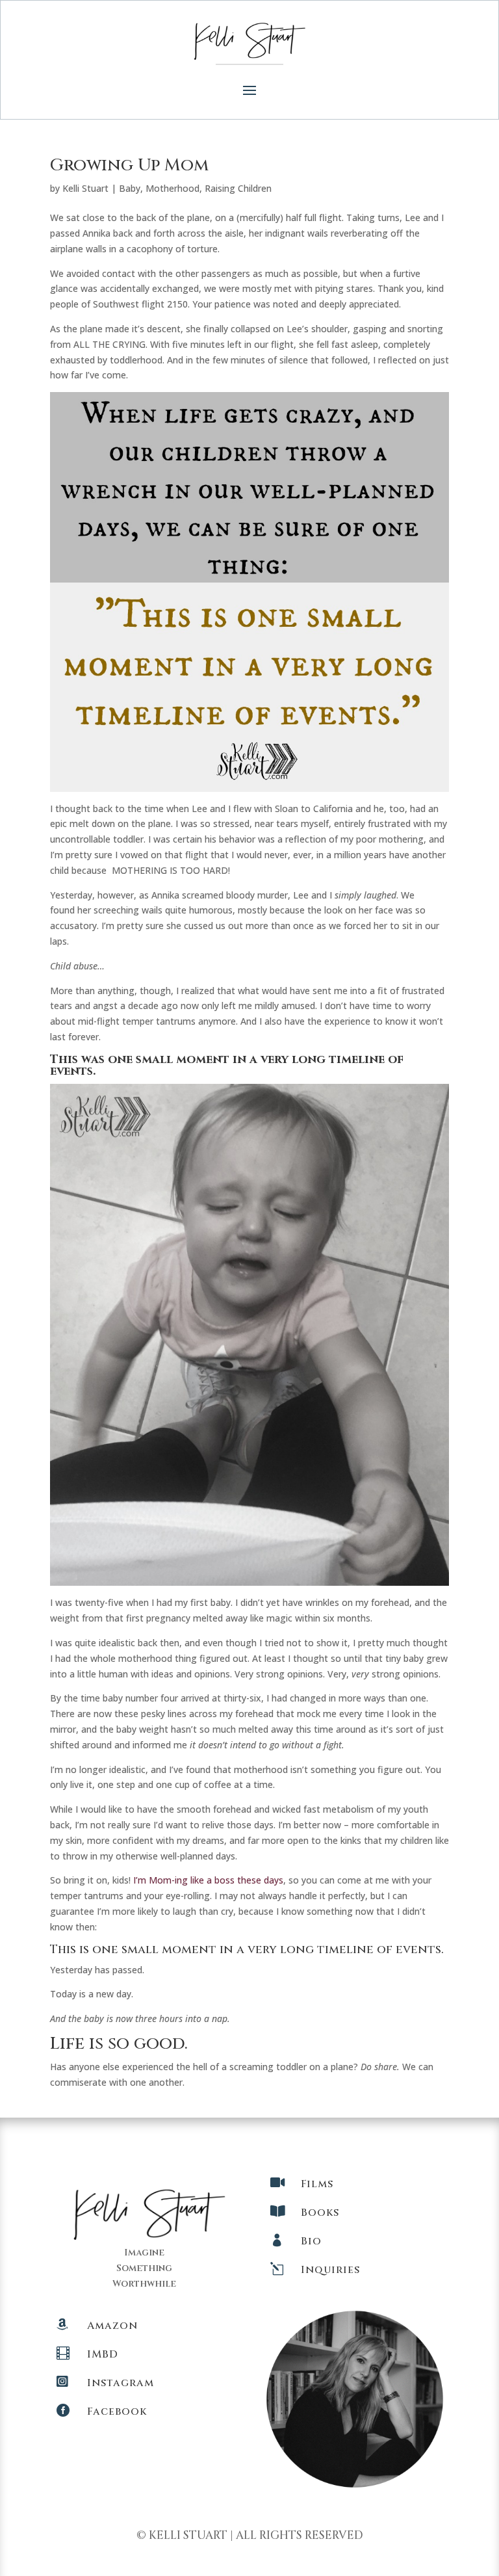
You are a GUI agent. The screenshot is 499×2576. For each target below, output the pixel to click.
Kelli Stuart (85, 188)
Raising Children (238, 188)
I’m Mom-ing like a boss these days (208, 1880)
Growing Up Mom (129, 165)
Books (320, 2213)
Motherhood (173, 188)
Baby (130, 188)
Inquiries (330, 2270)
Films (317, 2184)
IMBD (103, 2354)
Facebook (117, 2412)
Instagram (121, 2383)
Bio (311, 2241)
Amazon (112, 2326)
